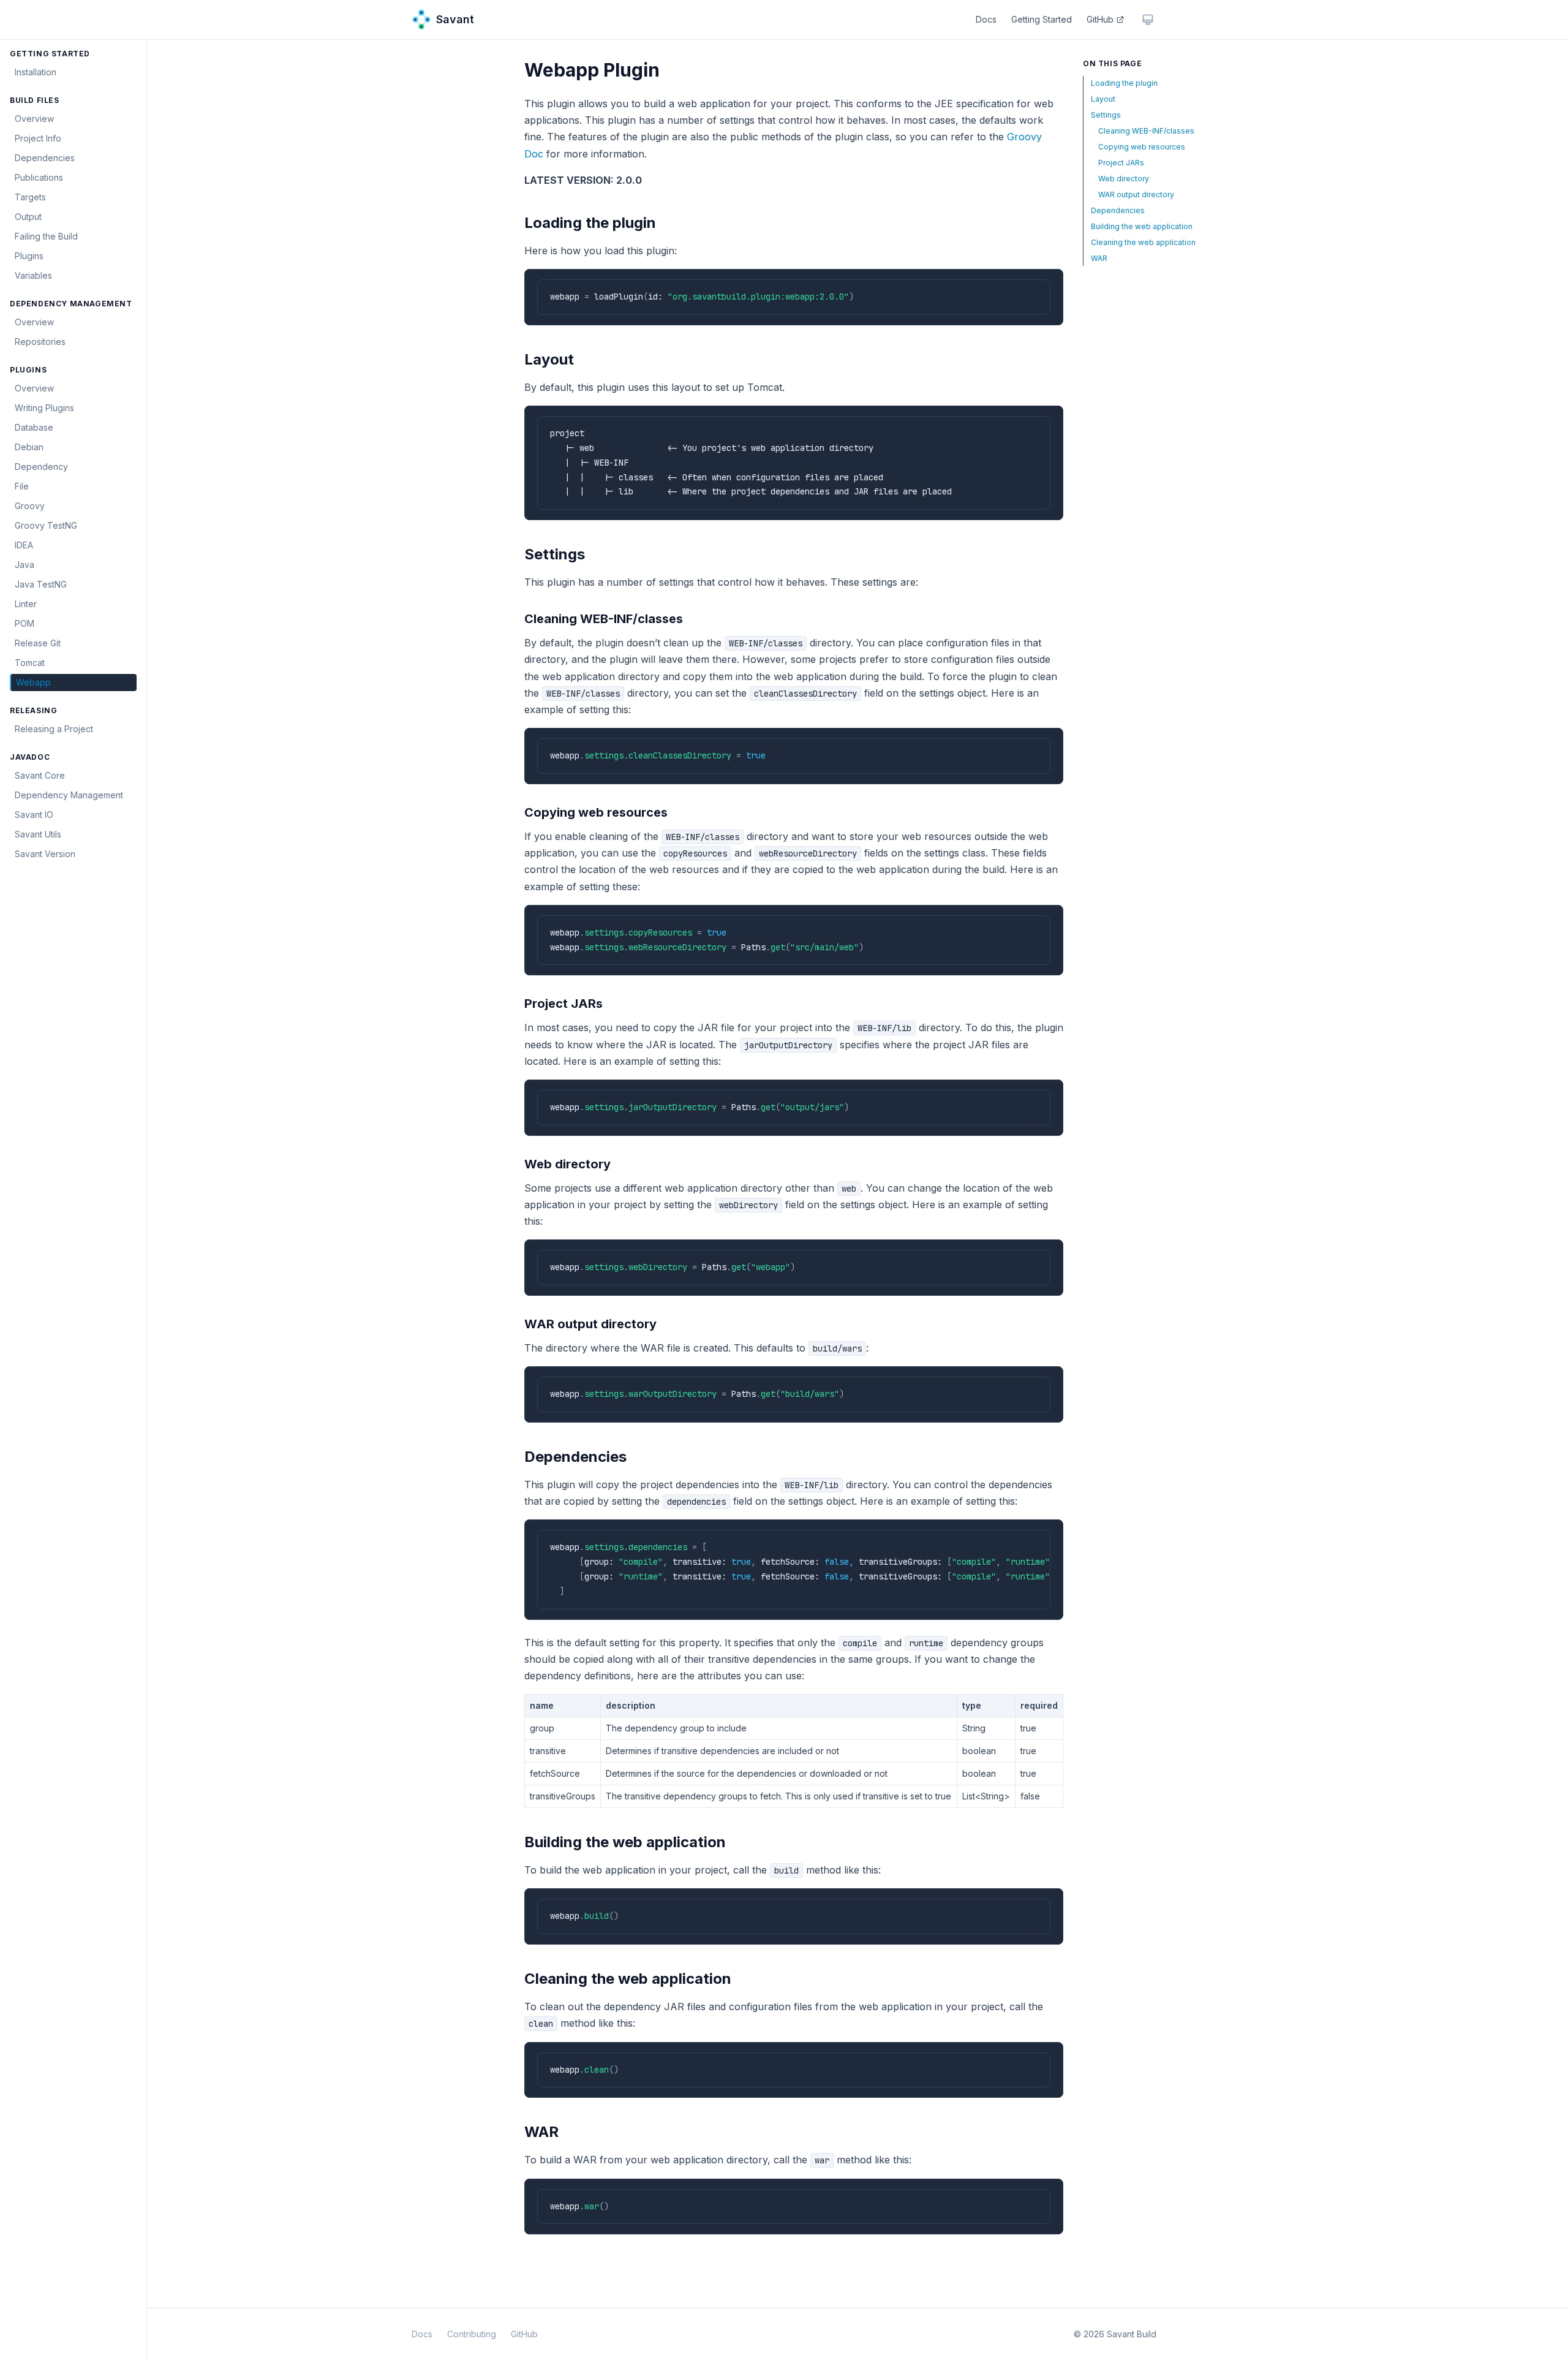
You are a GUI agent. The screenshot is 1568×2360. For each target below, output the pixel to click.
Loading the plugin (1124, 83)
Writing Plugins (44, 408)
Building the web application (1142, 226)
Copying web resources (1142, 147)
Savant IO (34, 815)
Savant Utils (38, 834)
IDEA (24, 545)
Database (34, 427)
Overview (34, 119)
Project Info (38, 138)
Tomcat (30, 663)
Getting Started (1042, 19)
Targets (30, 197)
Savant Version (45, 854)
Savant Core (40, 775)
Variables (33, 275)
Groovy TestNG (46, 525)
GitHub (1100, 19)
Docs (986, 19)
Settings (1106, 115)
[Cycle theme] (1148, 20)
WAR (1099, 258)
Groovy (30, 506)
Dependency (41, 467)
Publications (39, 177)
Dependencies (45, 158)
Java (24, 565)
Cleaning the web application (1143, 242)
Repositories (40, 342)
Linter (26, 604)
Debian (29, 447)
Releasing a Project (54, 729)
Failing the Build (46, 236)
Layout (1103, 99)
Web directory (1124, 179)
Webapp (33, 682)
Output (28, 217)
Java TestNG (41, 584)
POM (24, 623)
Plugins (29, 256)
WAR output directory (1136, 195)
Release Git (38, 643)
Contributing (472, 2334)
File (22, 486)
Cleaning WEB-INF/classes (1146, 131)
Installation (36, 72)
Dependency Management (69, 795)
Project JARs (1121, 163)
